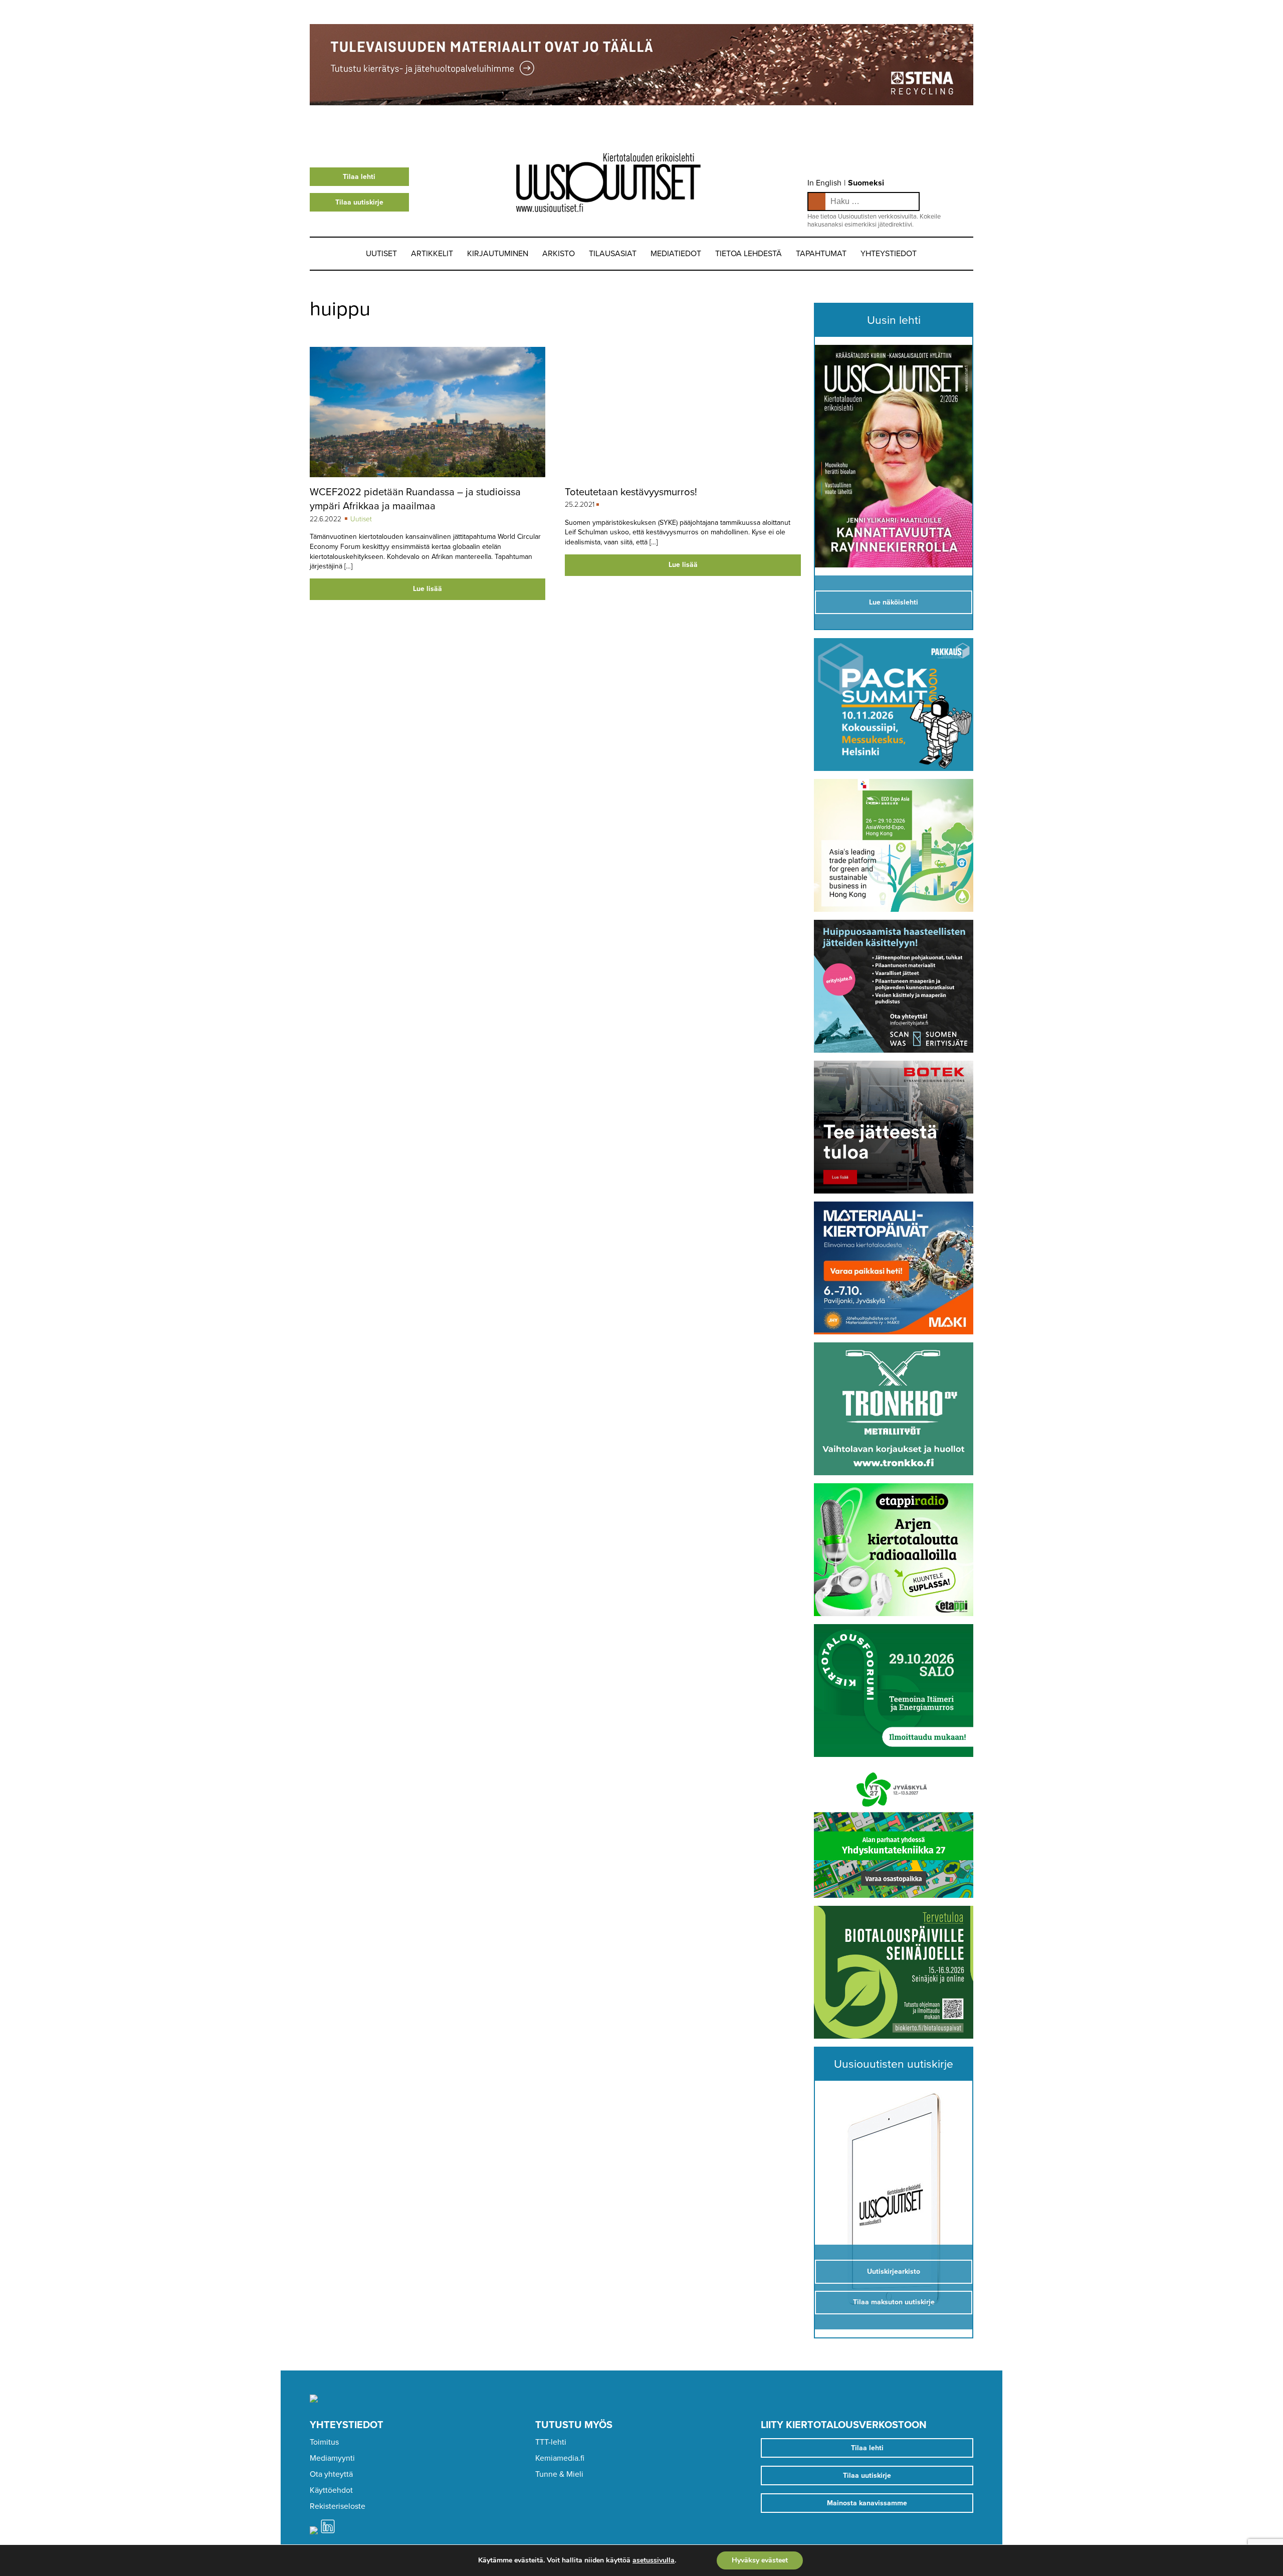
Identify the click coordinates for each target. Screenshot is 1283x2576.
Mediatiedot (676, 254)
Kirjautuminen (498, 254)
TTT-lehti (551, 2442)
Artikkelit (432, 254)
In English (824, 183)
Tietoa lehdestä (749, 254)
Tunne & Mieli (559, 2474)
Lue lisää (427, 589)
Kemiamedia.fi (560, 2458)
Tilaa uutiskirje (359, 202)
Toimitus (324, 2442)
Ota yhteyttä (331, 2474)
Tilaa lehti (359, 177)
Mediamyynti (332, 2458)
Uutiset (381, 254)
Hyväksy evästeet (760, 2560)
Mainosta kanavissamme (867, 2503)
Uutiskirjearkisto (894, 2271)
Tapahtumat (821, 254)
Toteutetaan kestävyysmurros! (631, 492)
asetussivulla (654, 2560)
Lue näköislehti (894, 602)
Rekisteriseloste (338, 2506)
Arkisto (559, 254)
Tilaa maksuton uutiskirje (894, 2302)
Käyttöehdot (331, 2490)
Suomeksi (866, 183)
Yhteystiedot (889, 254)
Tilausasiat (613, 254)
